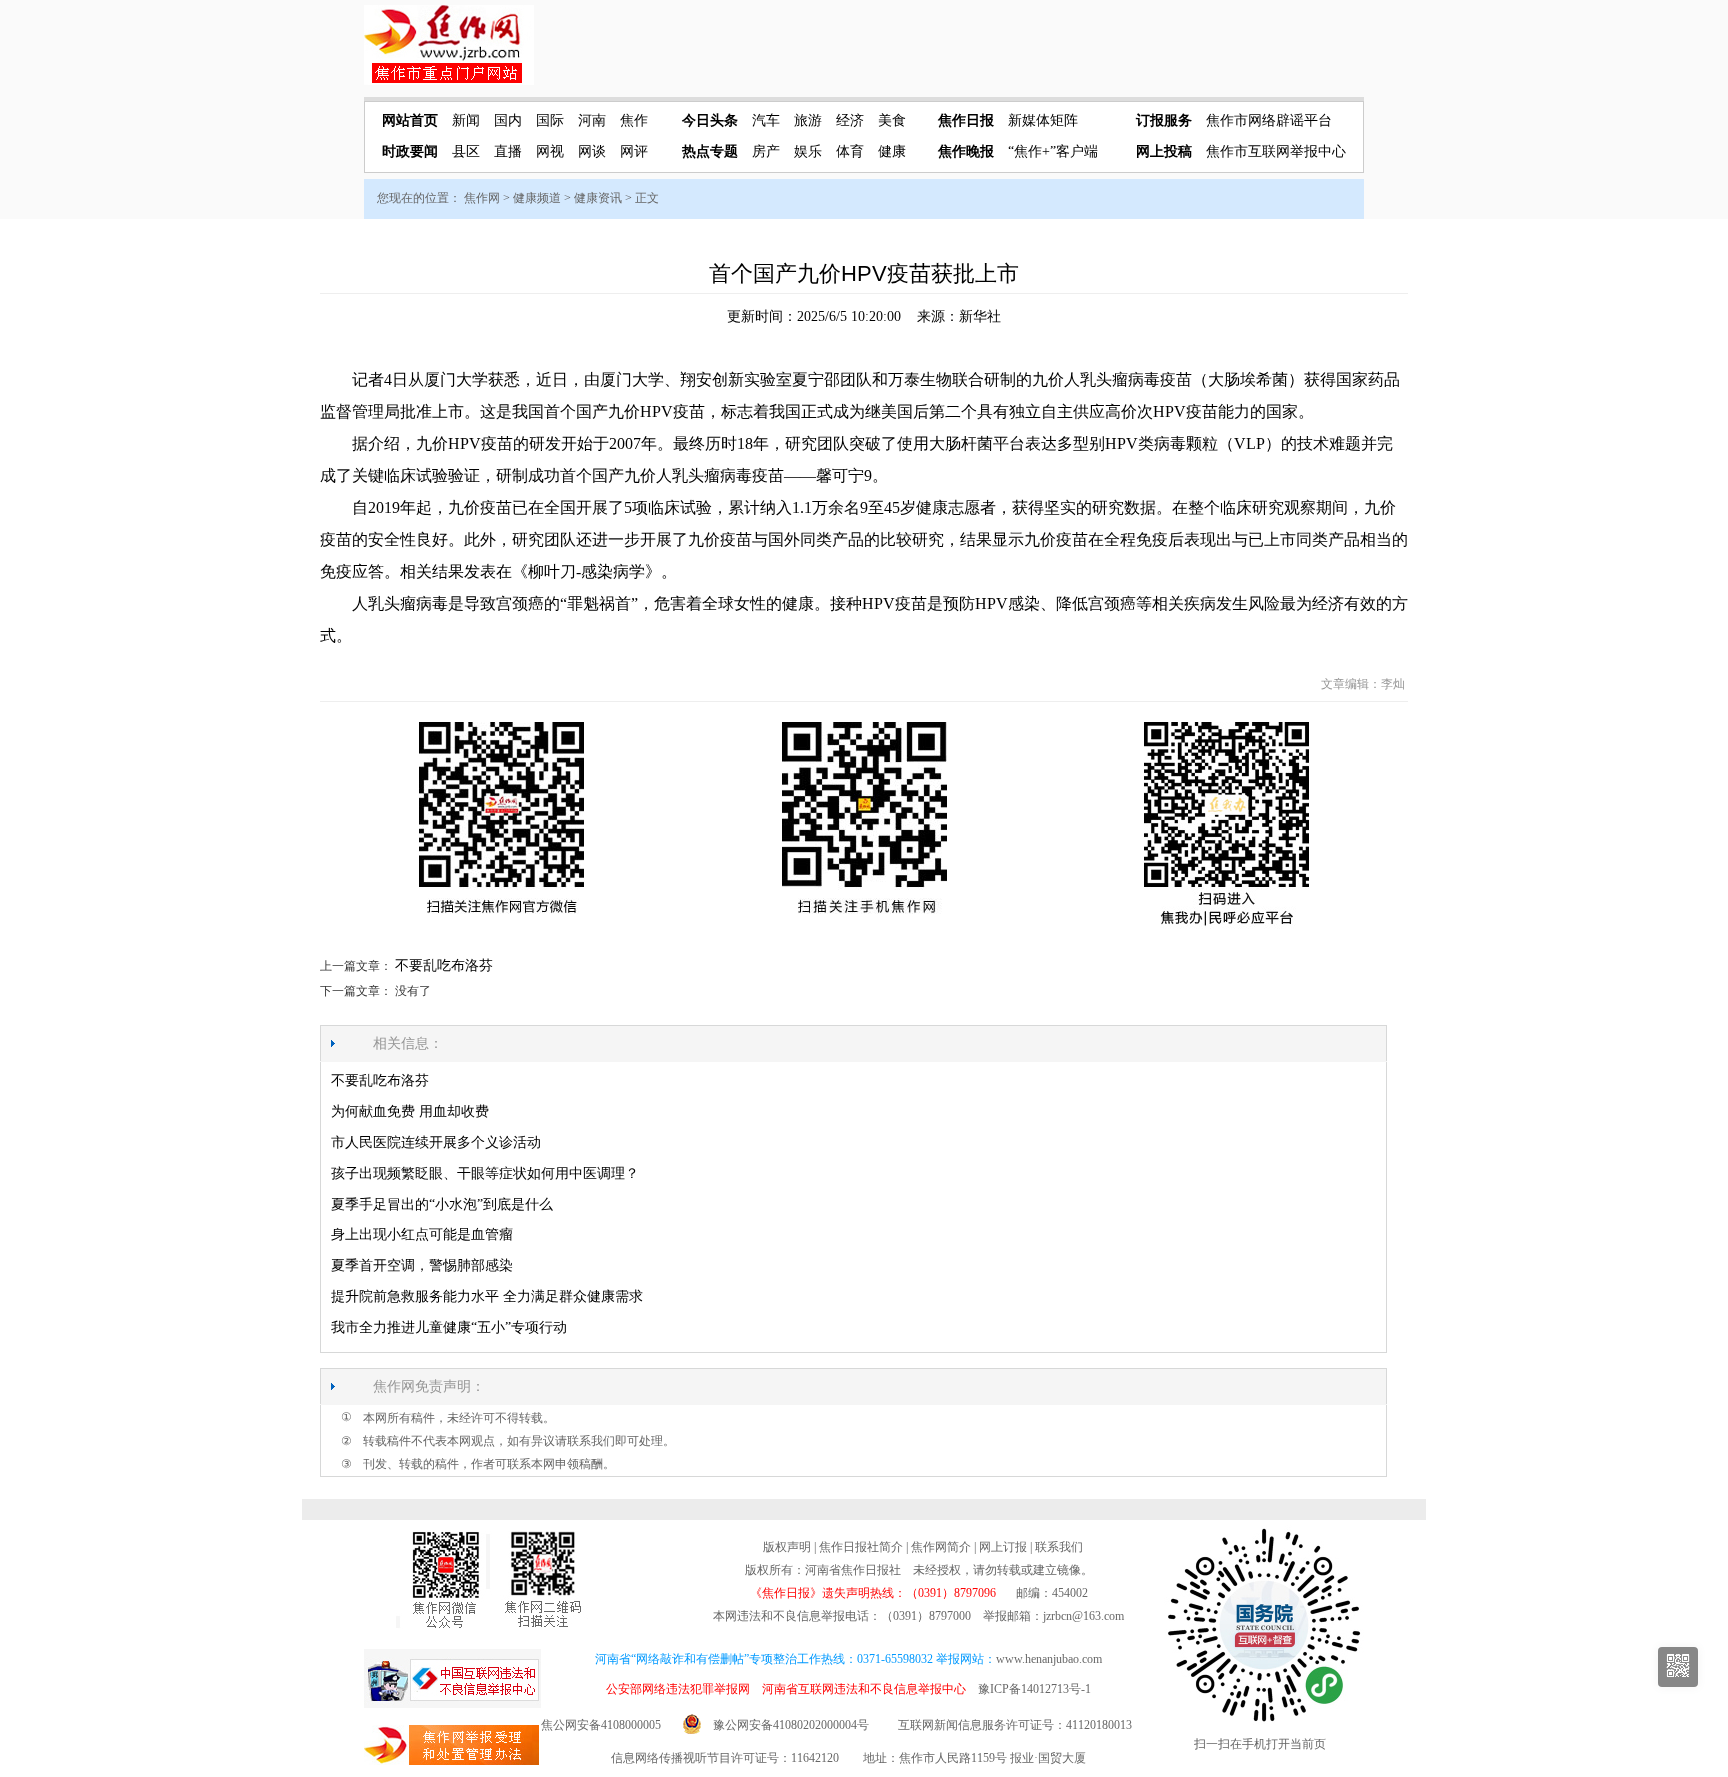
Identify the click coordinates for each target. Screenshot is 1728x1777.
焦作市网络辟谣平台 (1269, 120)
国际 (550, 120)
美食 (892, 120)
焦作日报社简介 (861, 1547)
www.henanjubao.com (1049, 1659)
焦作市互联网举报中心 (1276, 151)
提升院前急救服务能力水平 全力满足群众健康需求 (487, 1296)
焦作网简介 (941, 1547)
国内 (508, 120)
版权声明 (787, 1547)
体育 (850, 151)
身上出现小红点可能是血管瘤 (422, 1234)
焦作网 (482, 198)
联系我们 (1059, 1547)
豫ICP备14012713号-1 (1034, 1689)
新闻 (466, 120)
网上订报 (1003, 1547)
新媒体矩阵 (1043, 120)
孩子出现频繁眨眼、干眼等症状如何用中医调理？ (485, 1173)
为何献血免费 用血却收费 (410, 1111)
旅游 (808, 120)
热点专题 (710, 151)
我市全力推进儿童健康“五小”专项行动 (449, 1327)
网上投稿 (1164, 151)
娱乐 (808, 151)
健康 (892, 151)
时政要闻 (410, 151)
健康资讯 (598, 198)
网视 (550, 151)
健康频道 (537, 198)
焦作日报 (966, 120)
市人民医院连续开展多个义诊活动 (436, 1142)
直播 (508, 151)
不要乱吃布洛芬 (444, 965)
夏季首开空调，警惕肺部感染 (422, 1265)
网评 (634, 151)
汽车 (766, 120)
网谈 (592, 151)
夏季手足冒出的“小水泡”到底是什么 (442, 1204)
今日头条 (710, 120)
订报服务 (1164, 120)
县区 (466, 151)
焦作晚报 (966, 151)
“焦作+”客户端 (1053, 151)
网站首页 (410, 120)
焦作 (634, 120)
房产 (766, 151)
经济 (850, 120)
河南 (592, 120)
